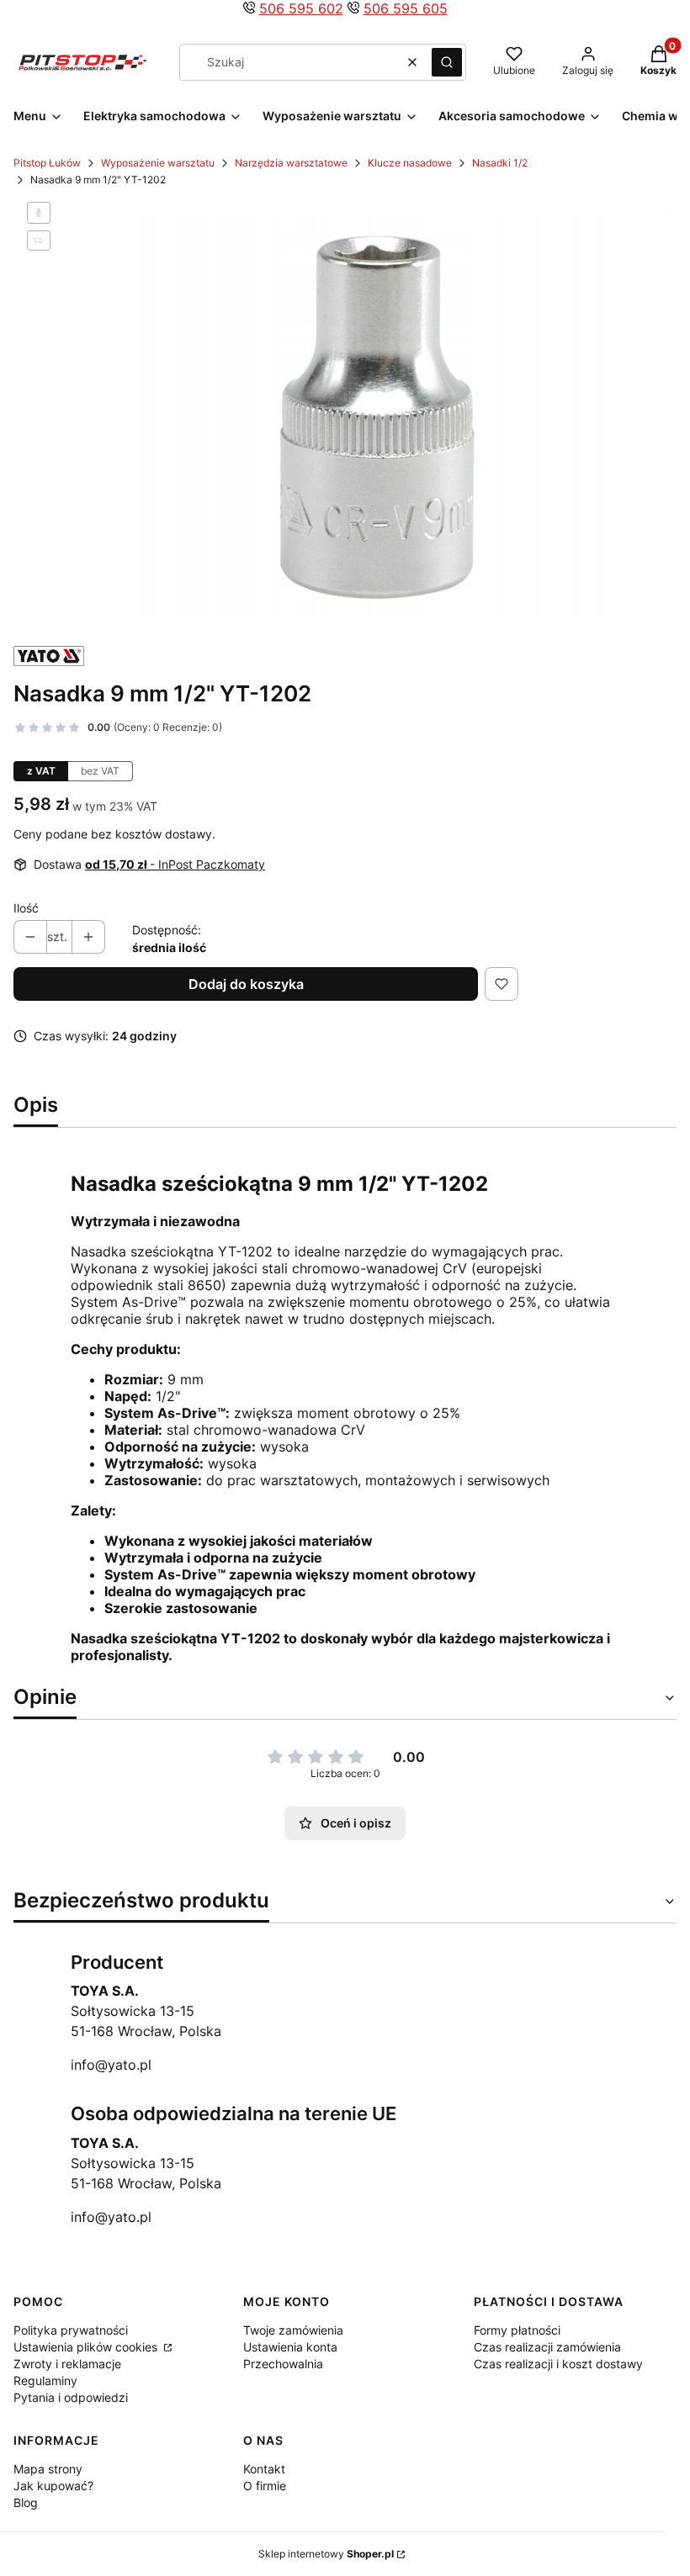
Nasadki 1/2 (500, 163)
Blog (26, 2502)
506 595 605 (406, 8)
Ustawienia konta (290, 2347)
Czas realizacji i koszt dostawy (558, 2364)
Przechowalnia (283, 2364)
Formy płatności (517, 2330)
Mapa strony (48, 2469)
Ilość (26, 908)
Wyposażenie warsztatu (158, 163)
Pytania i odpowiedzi (71, 2397)
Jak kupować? (53, 2486)
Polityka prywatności (71, 2330)
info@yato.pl (111, 2065)
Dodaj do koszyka (246, 984)
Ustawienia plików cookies (87, 2347)
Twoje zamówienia (293, 2330)
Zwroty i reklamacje (67, 2364)
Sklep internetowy (326, 2554)
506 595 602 (301, 8)
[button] (447, 62)
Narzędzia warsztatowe (291, 163)
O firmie (265, 2486)
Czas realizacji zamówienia (547, 2347)
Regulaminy (45, 2380)
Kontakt (264, 2469)
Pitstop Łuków (47, 163)
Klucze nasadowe (410, 163)
